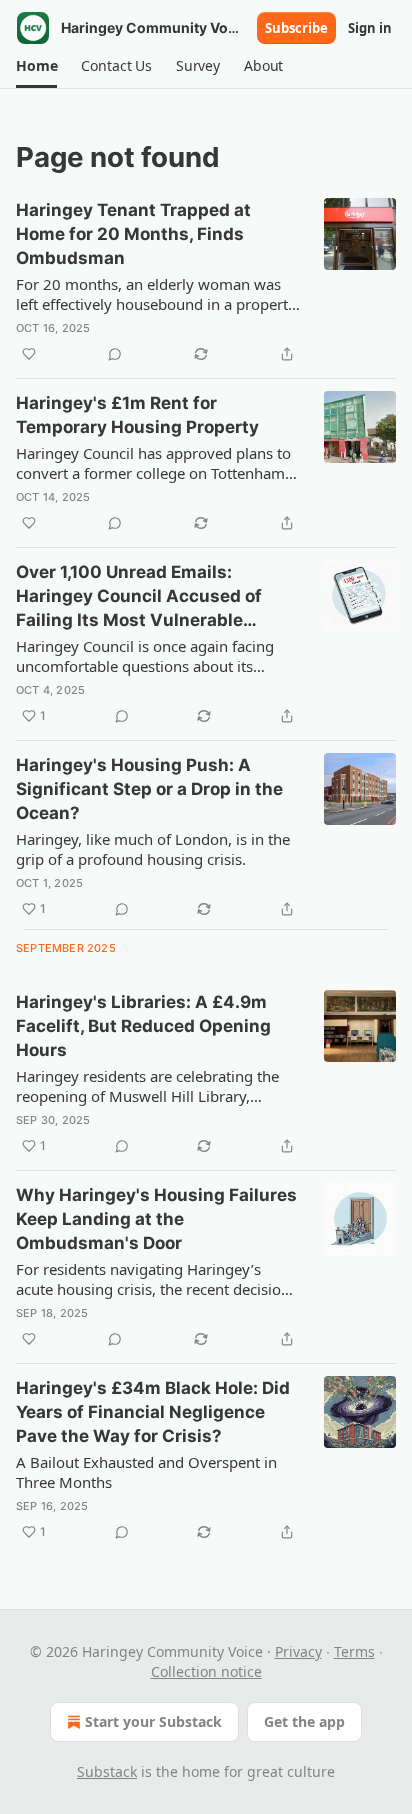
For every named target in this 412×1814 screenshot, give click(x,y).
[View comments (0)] (115, 354)
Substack (107, 1771)
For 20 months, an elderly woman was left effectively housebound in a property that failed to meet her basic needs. (156, 294)
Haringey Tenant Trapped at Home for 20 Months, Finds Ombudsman (133, 234)
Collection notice (206, 1671)
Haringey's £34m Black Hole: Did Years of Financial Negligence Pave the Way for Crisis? (153, 1412)
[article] (206, 282)
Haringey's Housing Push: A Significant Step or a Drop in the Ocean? (149, 789)
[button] (36, 66)
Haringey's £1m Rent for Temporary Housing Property (137, 415)
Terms (354, 1651)
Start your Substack (153, 1721)
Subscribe (296, 28)
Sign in (370, 28)
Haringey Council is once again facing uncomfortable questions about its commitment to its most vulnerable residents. (145, 656)
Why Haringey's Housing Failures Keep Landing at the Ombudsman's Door (156, 1219)
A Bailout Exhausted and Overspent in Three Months (146, 1472)
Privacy (298, 1651)
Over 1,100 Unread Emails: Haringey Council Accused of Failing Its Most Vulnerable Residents (139, 597)
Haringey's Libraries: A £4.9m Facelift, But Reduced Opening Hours (143, 1026)
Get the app (304, 1721)
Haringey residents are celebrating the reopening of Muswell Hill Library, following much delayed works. (147, 1086)
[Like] (29, 354)
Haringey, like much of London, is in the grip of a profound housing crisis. (153, 849)
